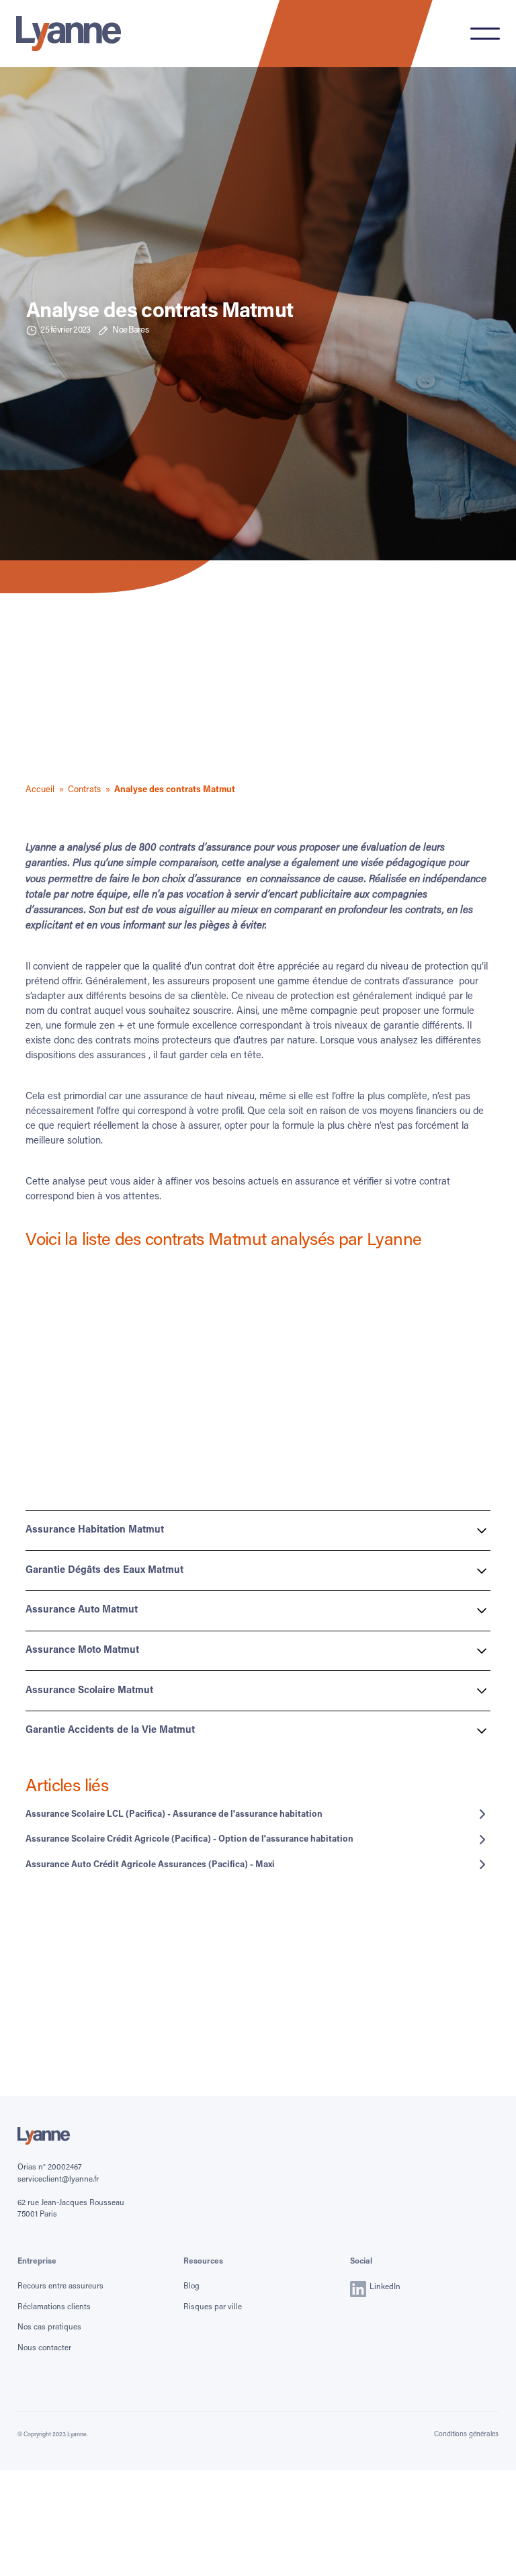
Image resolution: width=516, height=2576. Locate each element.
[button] (485, 34)
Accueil (40, 790)
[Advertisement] (258, 689)
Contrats (84, 790)
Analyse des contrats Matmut (175, 790)
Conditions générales (466, 2435)
